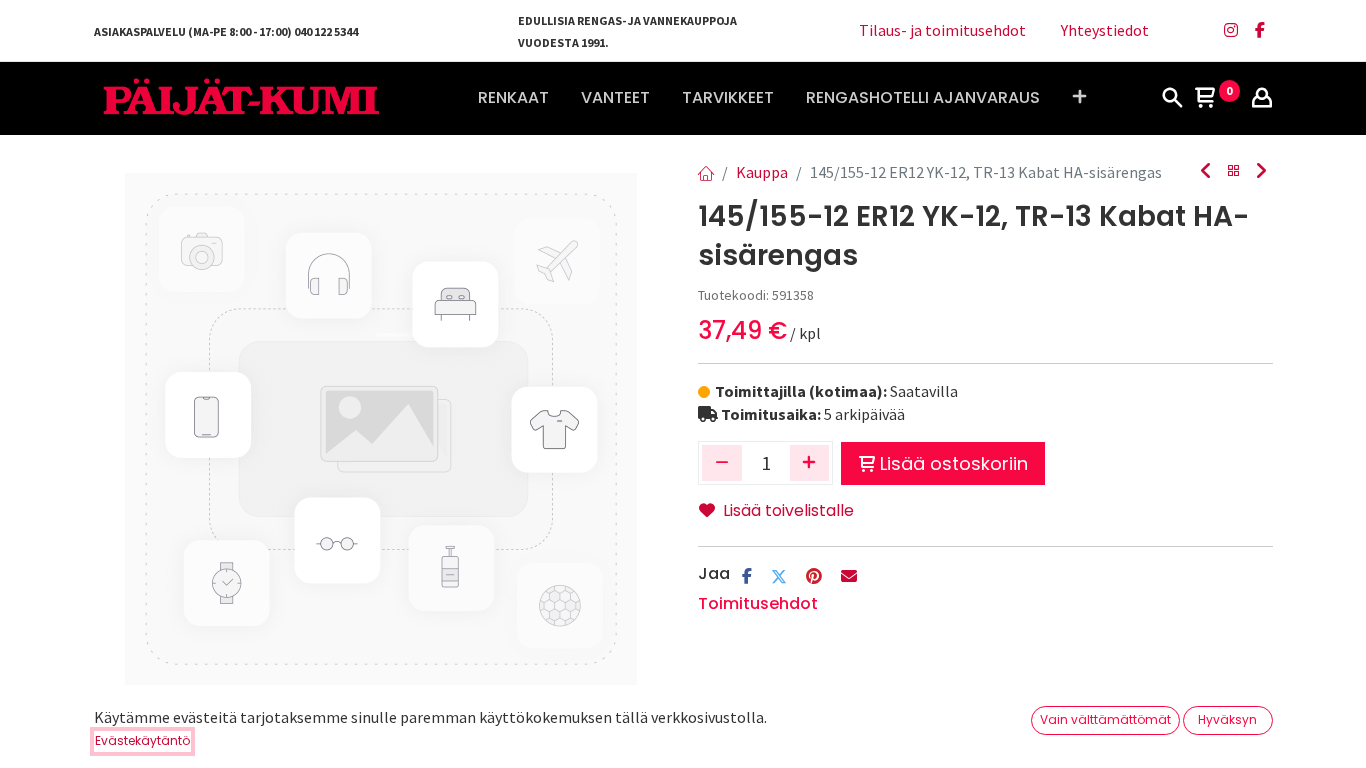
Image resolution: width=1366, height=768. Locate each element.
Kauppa (762, 172)
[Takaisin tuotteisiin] (1234, 171)
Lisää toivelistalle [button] (788, 510)
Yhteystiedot (1105, 30)
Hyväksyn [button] (1227, 719)
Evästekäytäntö (142, 740)
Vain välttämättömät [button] (1105, 719)
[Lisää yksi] (810, 463)
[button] (1079, 98)
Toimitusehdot (758, 603)
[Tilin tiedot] (1262, 99)
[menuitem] (513, 98)
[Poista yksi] (722, 463)
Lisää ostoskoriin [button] (954, 463)
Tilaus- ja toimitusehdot (942, 30)
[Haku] (1172, 99)
